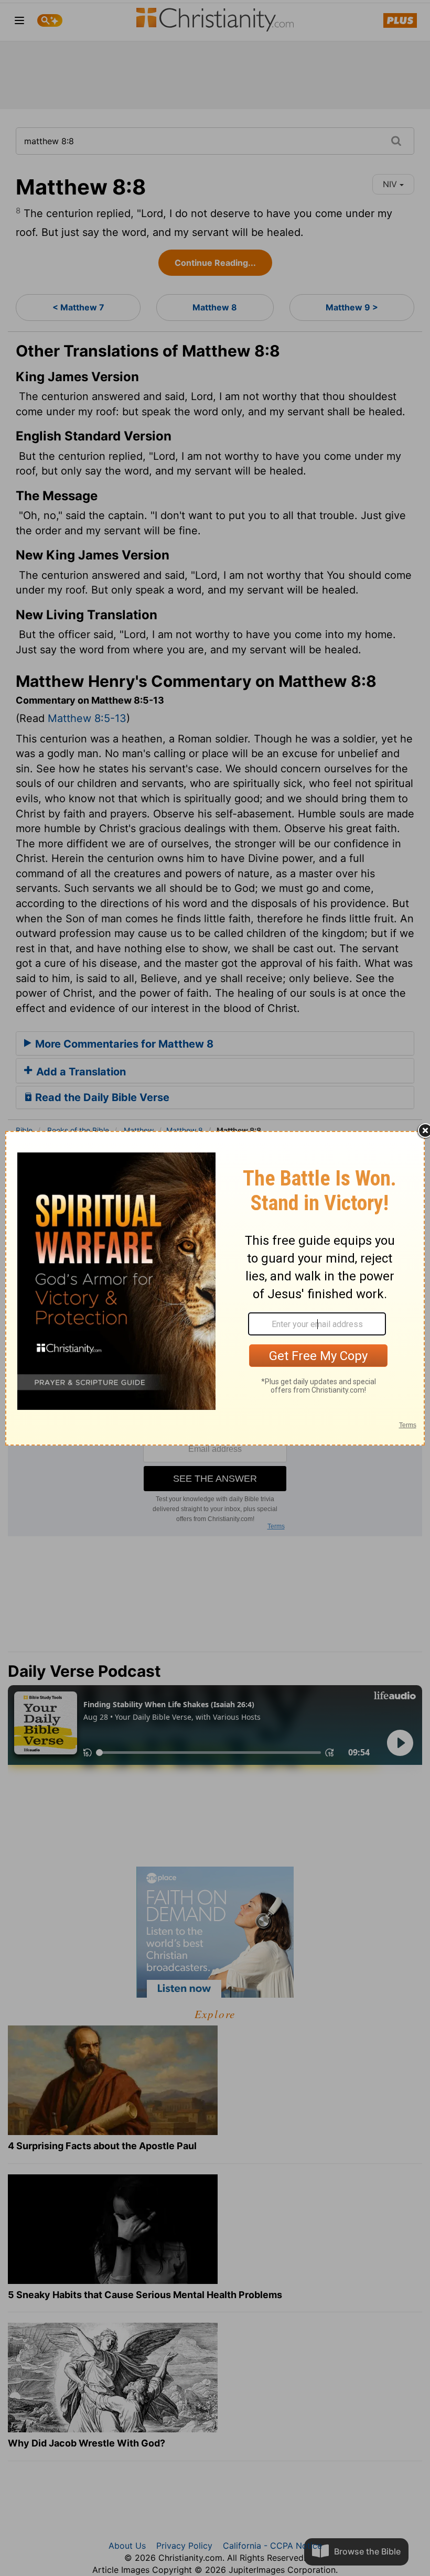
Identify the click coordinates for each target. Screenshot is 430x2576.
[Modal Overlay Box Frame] (215, 1288)
